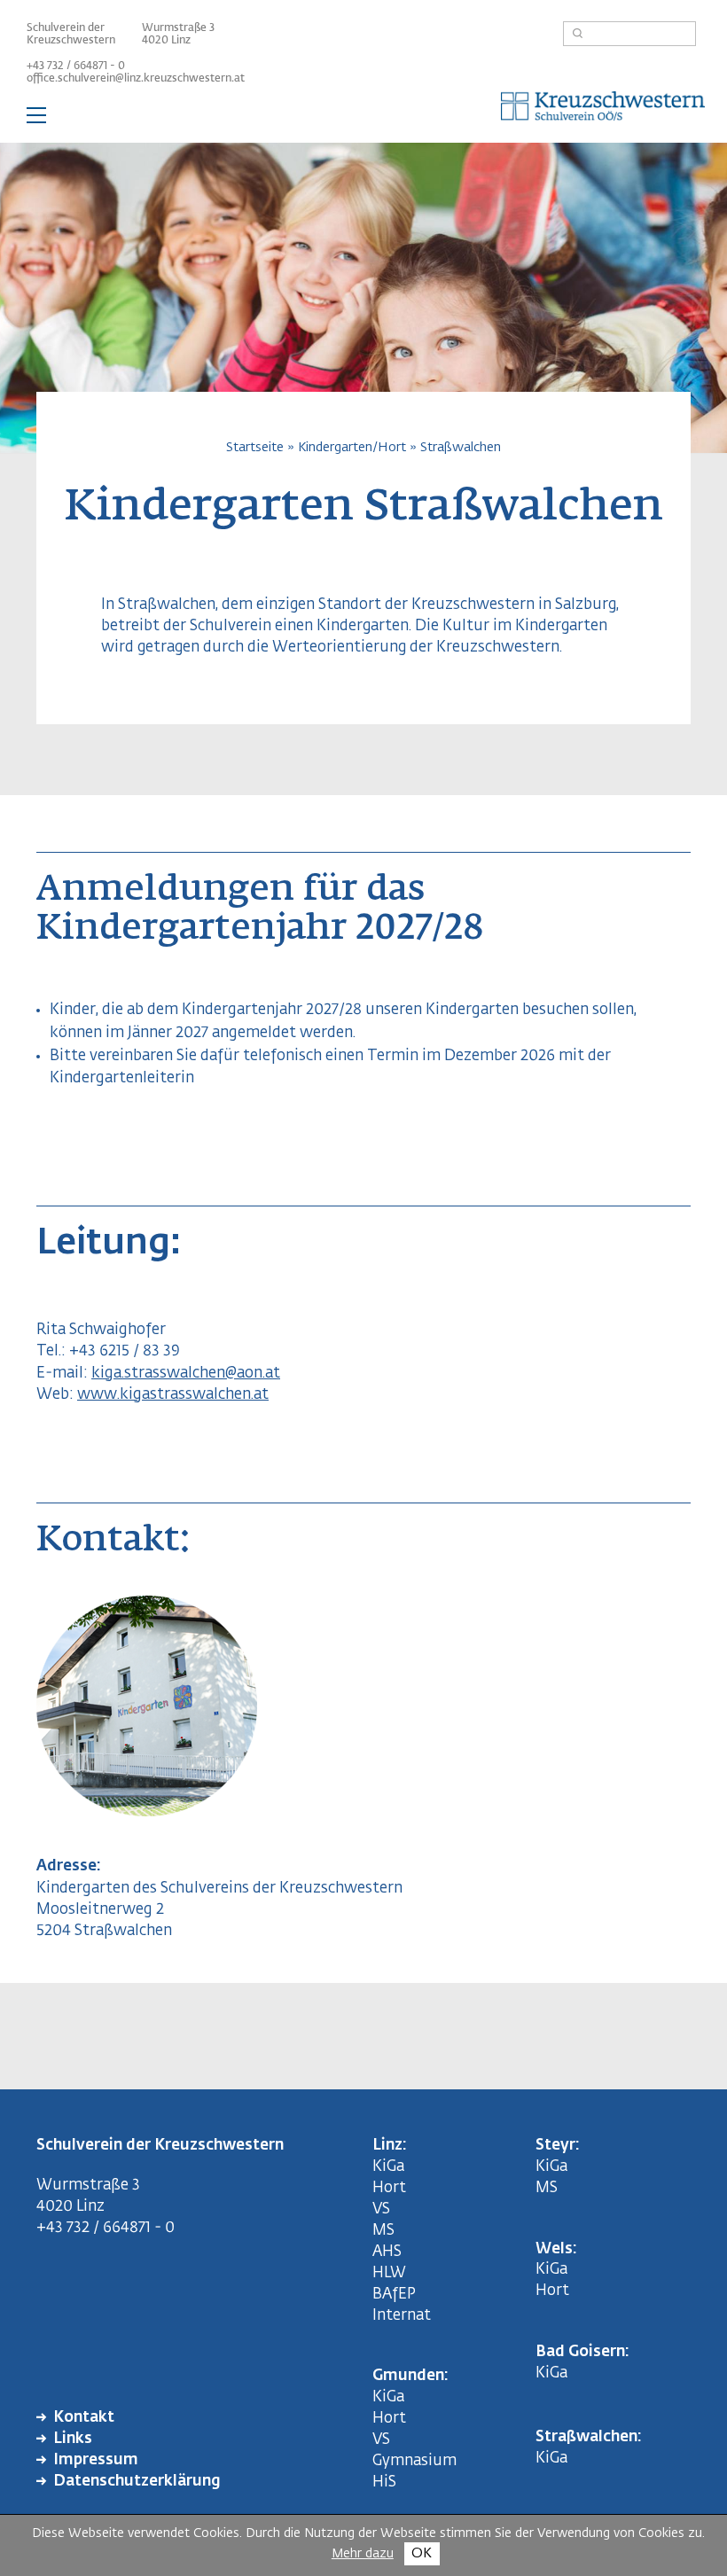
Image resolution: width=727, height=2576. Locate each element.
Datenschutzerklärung (137, 2482)
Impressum (96, 2460)
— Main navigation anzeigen (363, 119)
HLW (389, 2273)
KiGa (388, 2167)
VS (381, 2209)
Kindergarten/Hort (352, 447)
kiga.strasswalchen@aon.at (186, 1374)
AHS (387, 2252)
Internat (402, 2316)
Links (73, 2439)
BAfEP (394, 2295)
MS (387, 2231)
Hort (389, 2188)
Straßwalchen (461, 447)
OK (422, 2553)
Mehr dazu (363, 2554)
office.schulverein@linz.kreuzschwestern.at (136, 79)
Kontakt (84, 2418)
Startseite (255, 447)
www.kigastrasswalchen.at (173, 1395)
